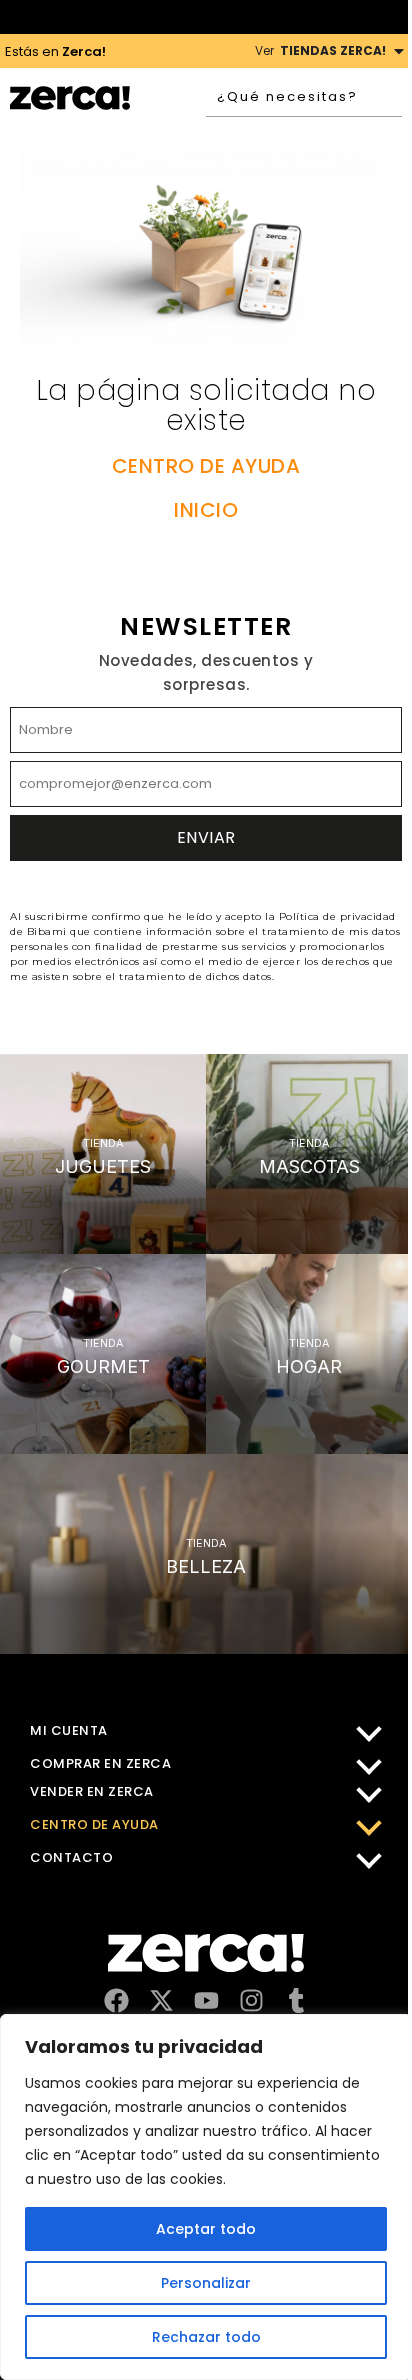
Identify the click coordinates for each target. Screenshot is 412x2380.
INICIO (206, 510)
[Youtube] (206, 2000)
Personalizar (206, 2283)
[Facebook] (116, 2000)
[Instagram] (251, 2000)
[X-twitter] (161, 2000)
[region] (206, 2197)
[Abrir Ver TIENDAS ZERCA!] (399, 51)
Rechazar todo (206, 2337)
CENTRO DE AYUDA (206, 466)
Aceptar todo (206, 2229)
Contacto (71, 1857)
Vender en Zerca (92, 1791)
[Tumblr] (296, 2000)
